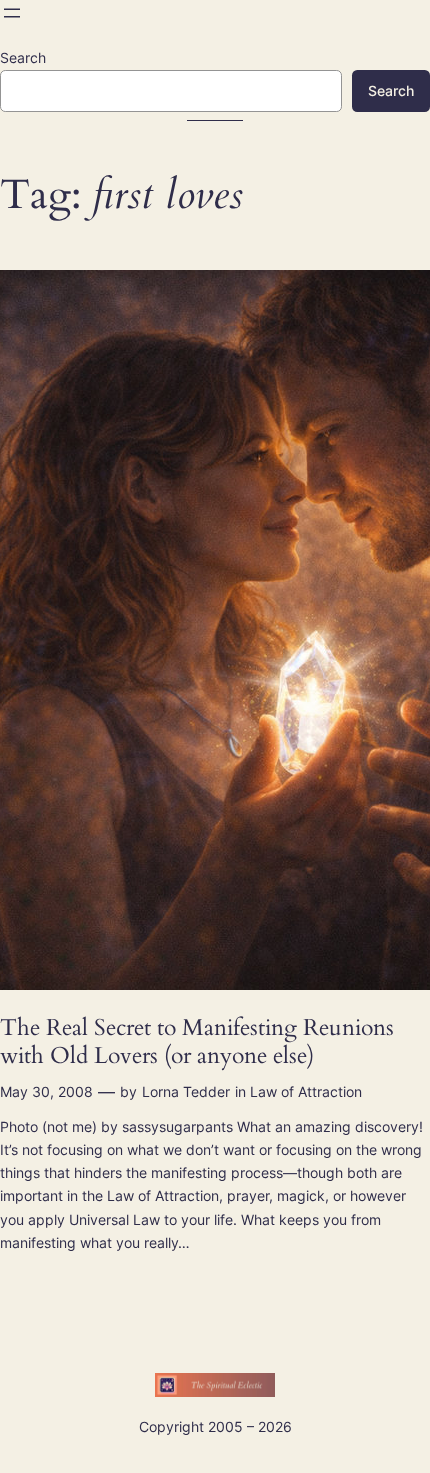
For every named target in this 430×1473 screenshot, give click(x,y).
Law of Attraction (306, 1091)
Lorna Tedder (186, 1091)
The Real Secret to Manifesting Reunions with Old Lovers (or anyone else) (197, 1041)
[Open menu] (12, 13)
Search (23, 57)
